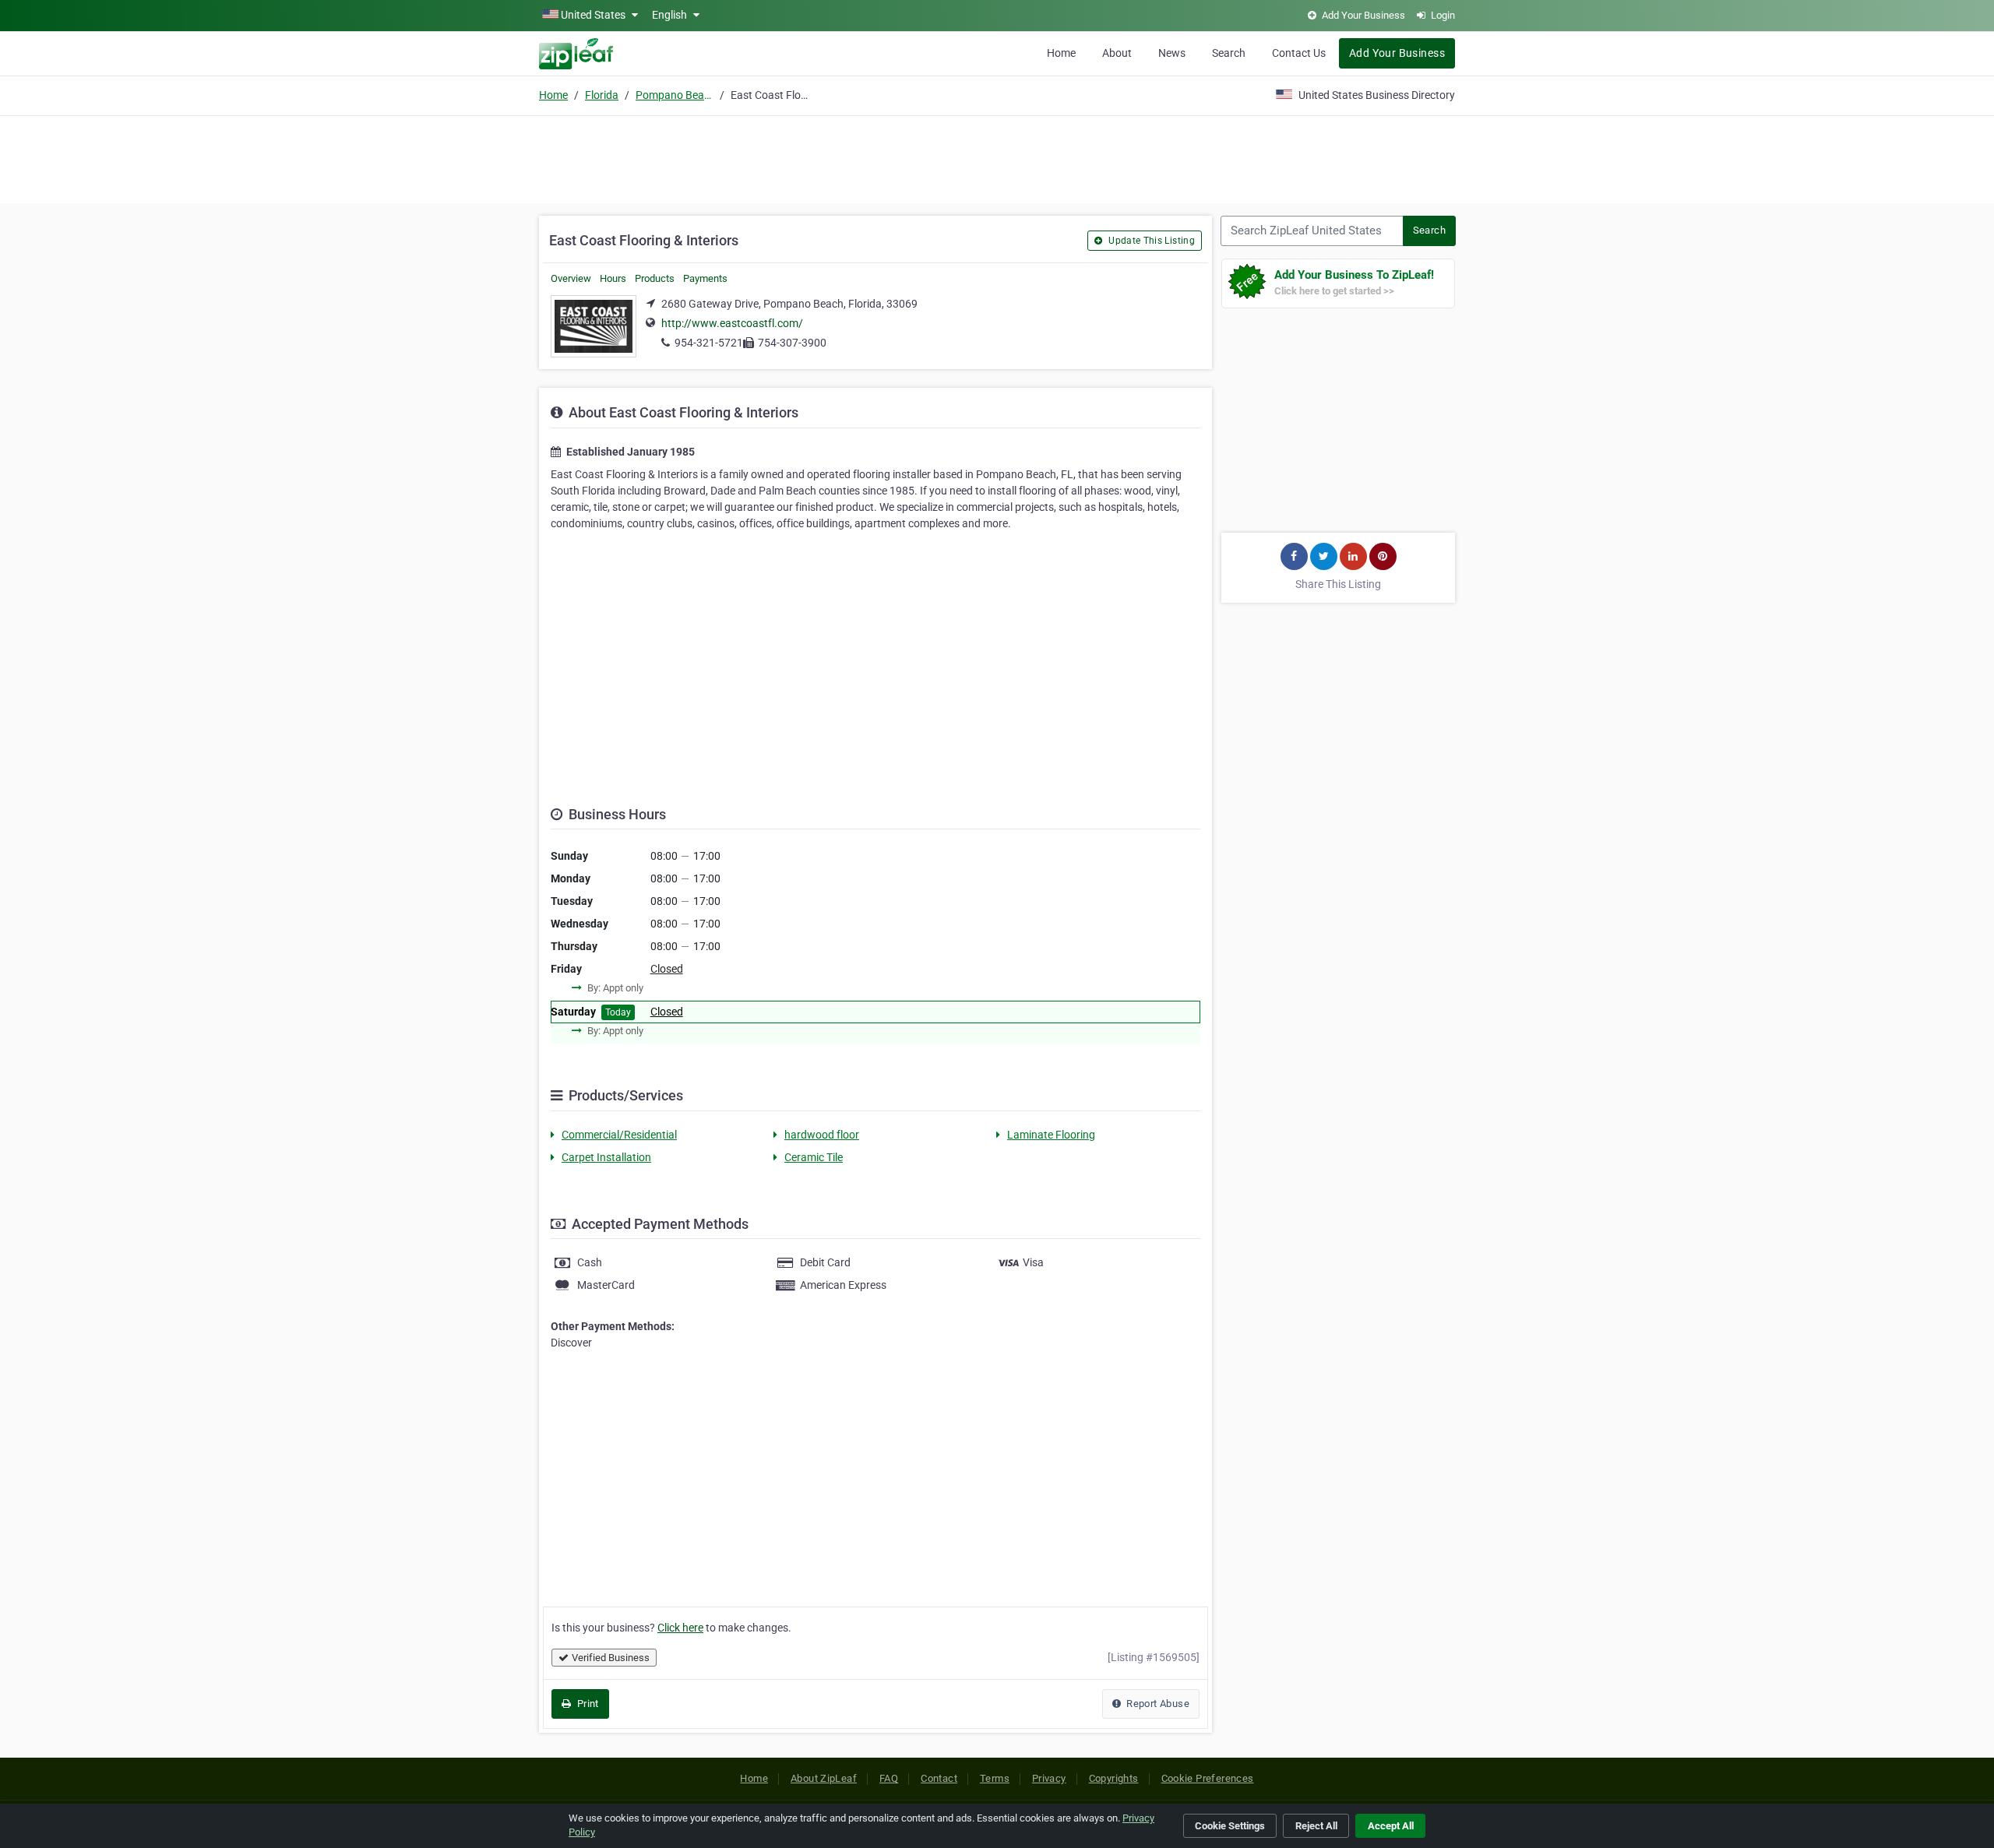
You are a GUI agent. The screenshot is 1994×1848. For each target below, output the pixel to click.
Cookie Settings (1230, 1826)
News (1172, 53)
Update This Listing (1150, 241)
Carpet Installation (606, 1157)
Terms (995, 1778)
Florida (602, 95)
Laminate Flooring (1051, 1135)
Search (1229, 53)
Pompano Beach (675, 95)
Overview (571, 278)
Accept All (1391, 1826)
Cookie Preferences (1208, 1778)
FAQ (889, 1778)
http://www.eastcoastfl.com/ (732, 323)
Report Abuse (1157, 1704)
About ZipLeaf (824, 1778)
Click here (680, 1628)
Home (1061, 53)
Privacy (1049, 1778)
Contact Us (1299, 53)
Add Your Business (1397, 53)
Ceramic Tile (814, 1157)
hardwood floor (822, 1135)
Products (655, 278)
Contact (939, 1778)
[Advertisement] (997, 157)
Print (586, 1704)
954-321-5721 (709, 343)
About (1117, 53)
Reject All (1316, 1826)
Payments (705, 278)
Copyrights (1114, 1778)
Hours (613, 278)
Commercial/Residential (619, 1135)
